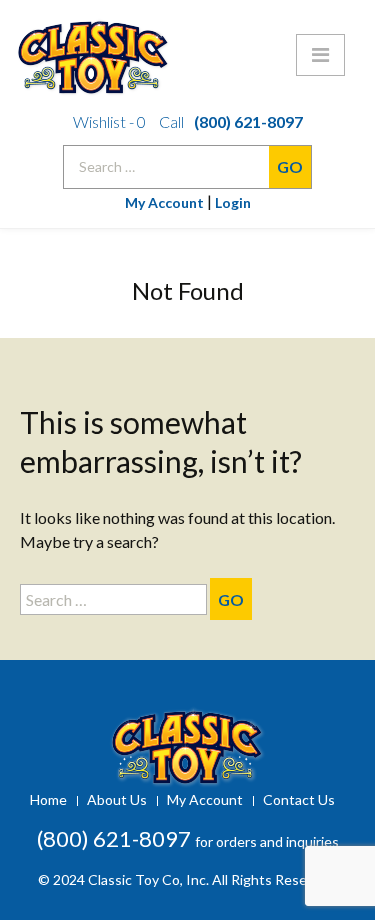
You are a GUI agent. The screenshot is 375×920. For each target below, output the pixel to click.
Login (233, 202)
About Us (117, 799)
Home (48, 799)
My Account (164, 202)
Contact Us (299, 799)
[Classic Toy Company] (187, 49)
